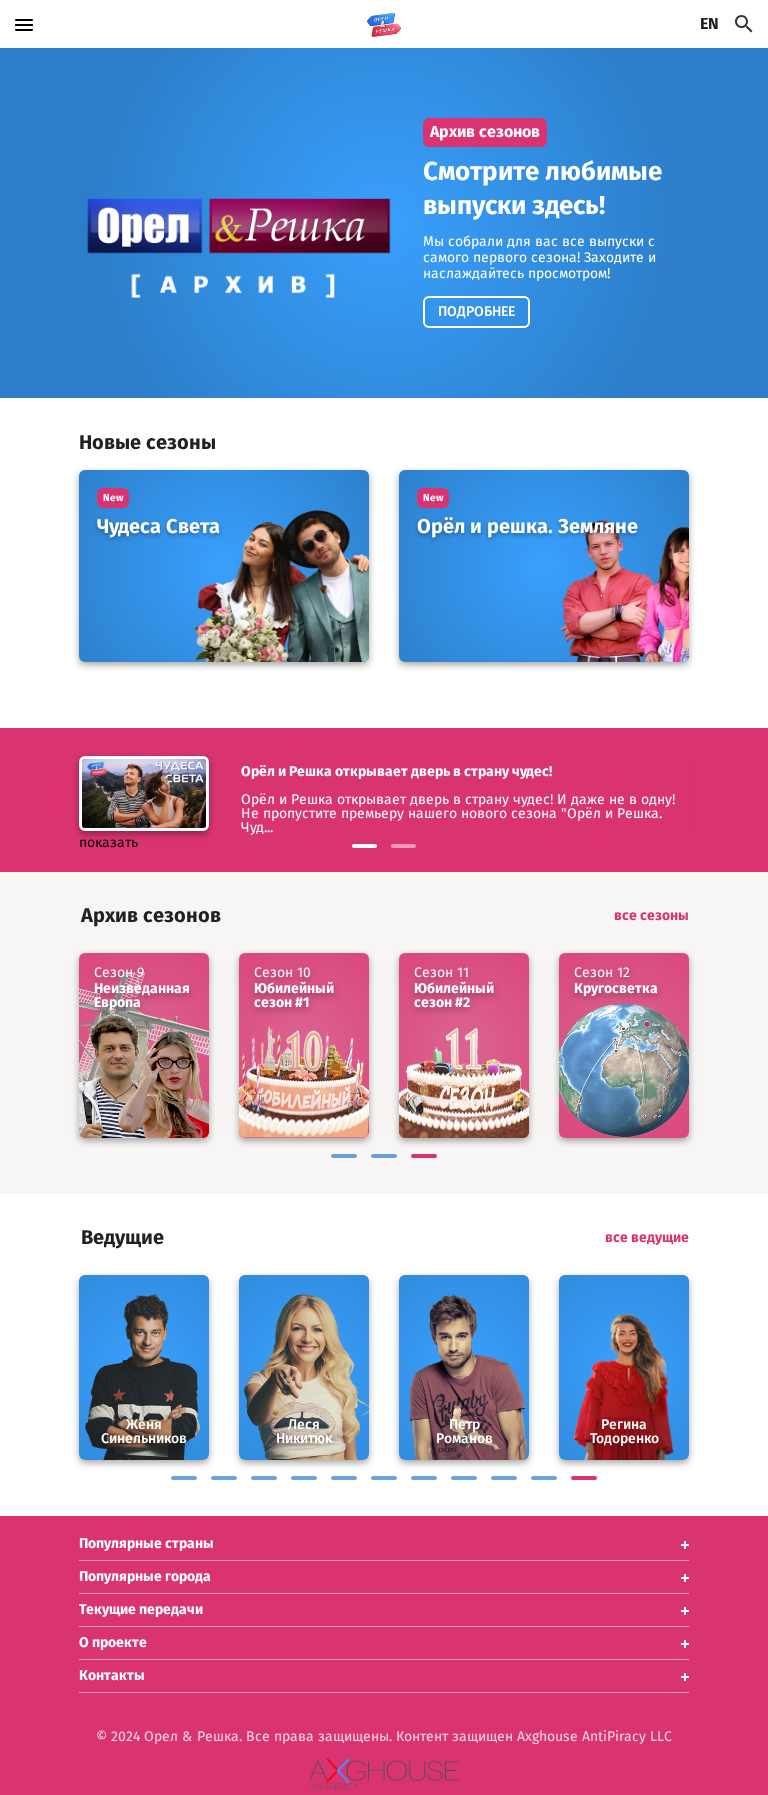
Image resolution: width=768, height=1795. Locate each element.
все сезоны (651, 916)
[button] (384, 1544)
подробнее (476, 312)
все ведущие (647, 1238)
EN (709, 24)
